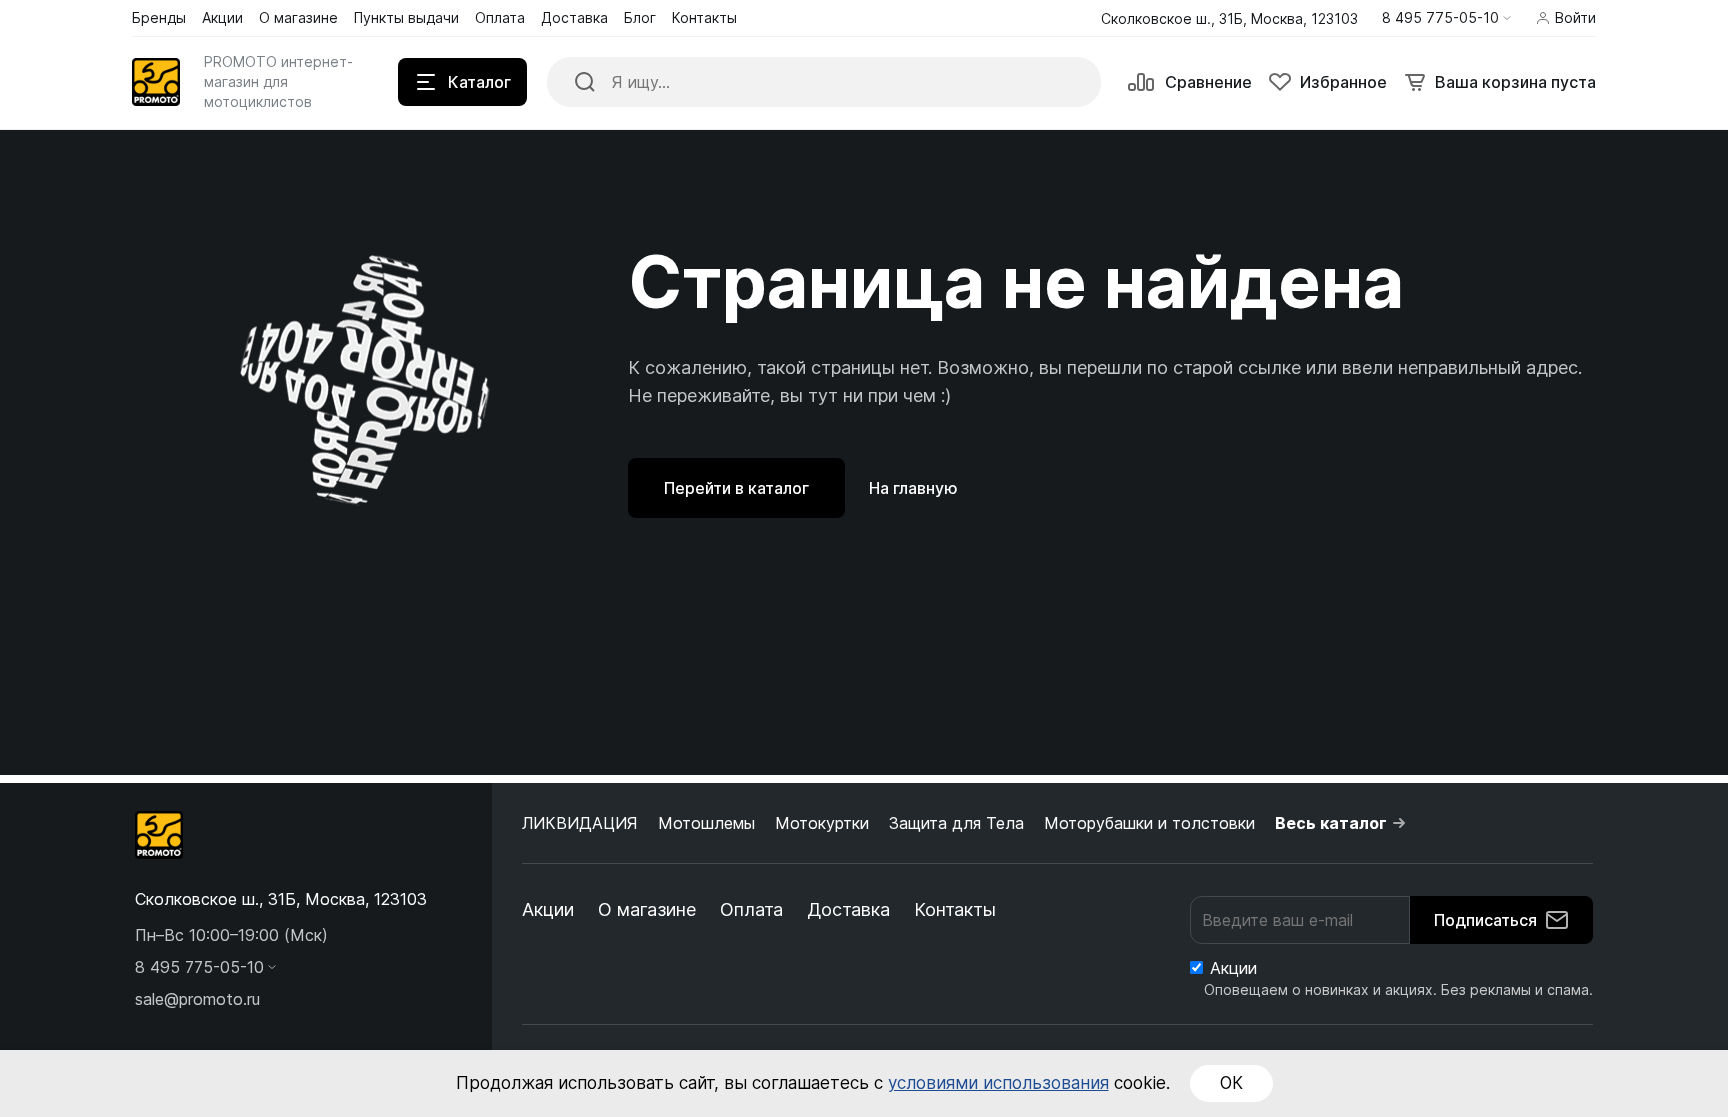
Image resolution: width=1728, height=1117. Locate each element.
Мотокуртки (822, 823)
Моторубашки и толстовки (1149, 823)
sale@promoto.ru (197, 999)
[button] (1446, 18)
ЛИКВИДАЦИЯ (580, 823)
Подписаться (1485, 920)
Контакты (955, 909)
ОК (1231, 1083)
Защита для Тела (956, 823)
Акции (548, 909)
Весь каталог (1331, 823)
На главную (913, 488)
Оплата (751, 909)
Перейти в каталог (736, 488)
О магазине (647, 909)
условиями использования (998, 1083)
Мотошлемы (706, 823)
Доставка (848, 909)
